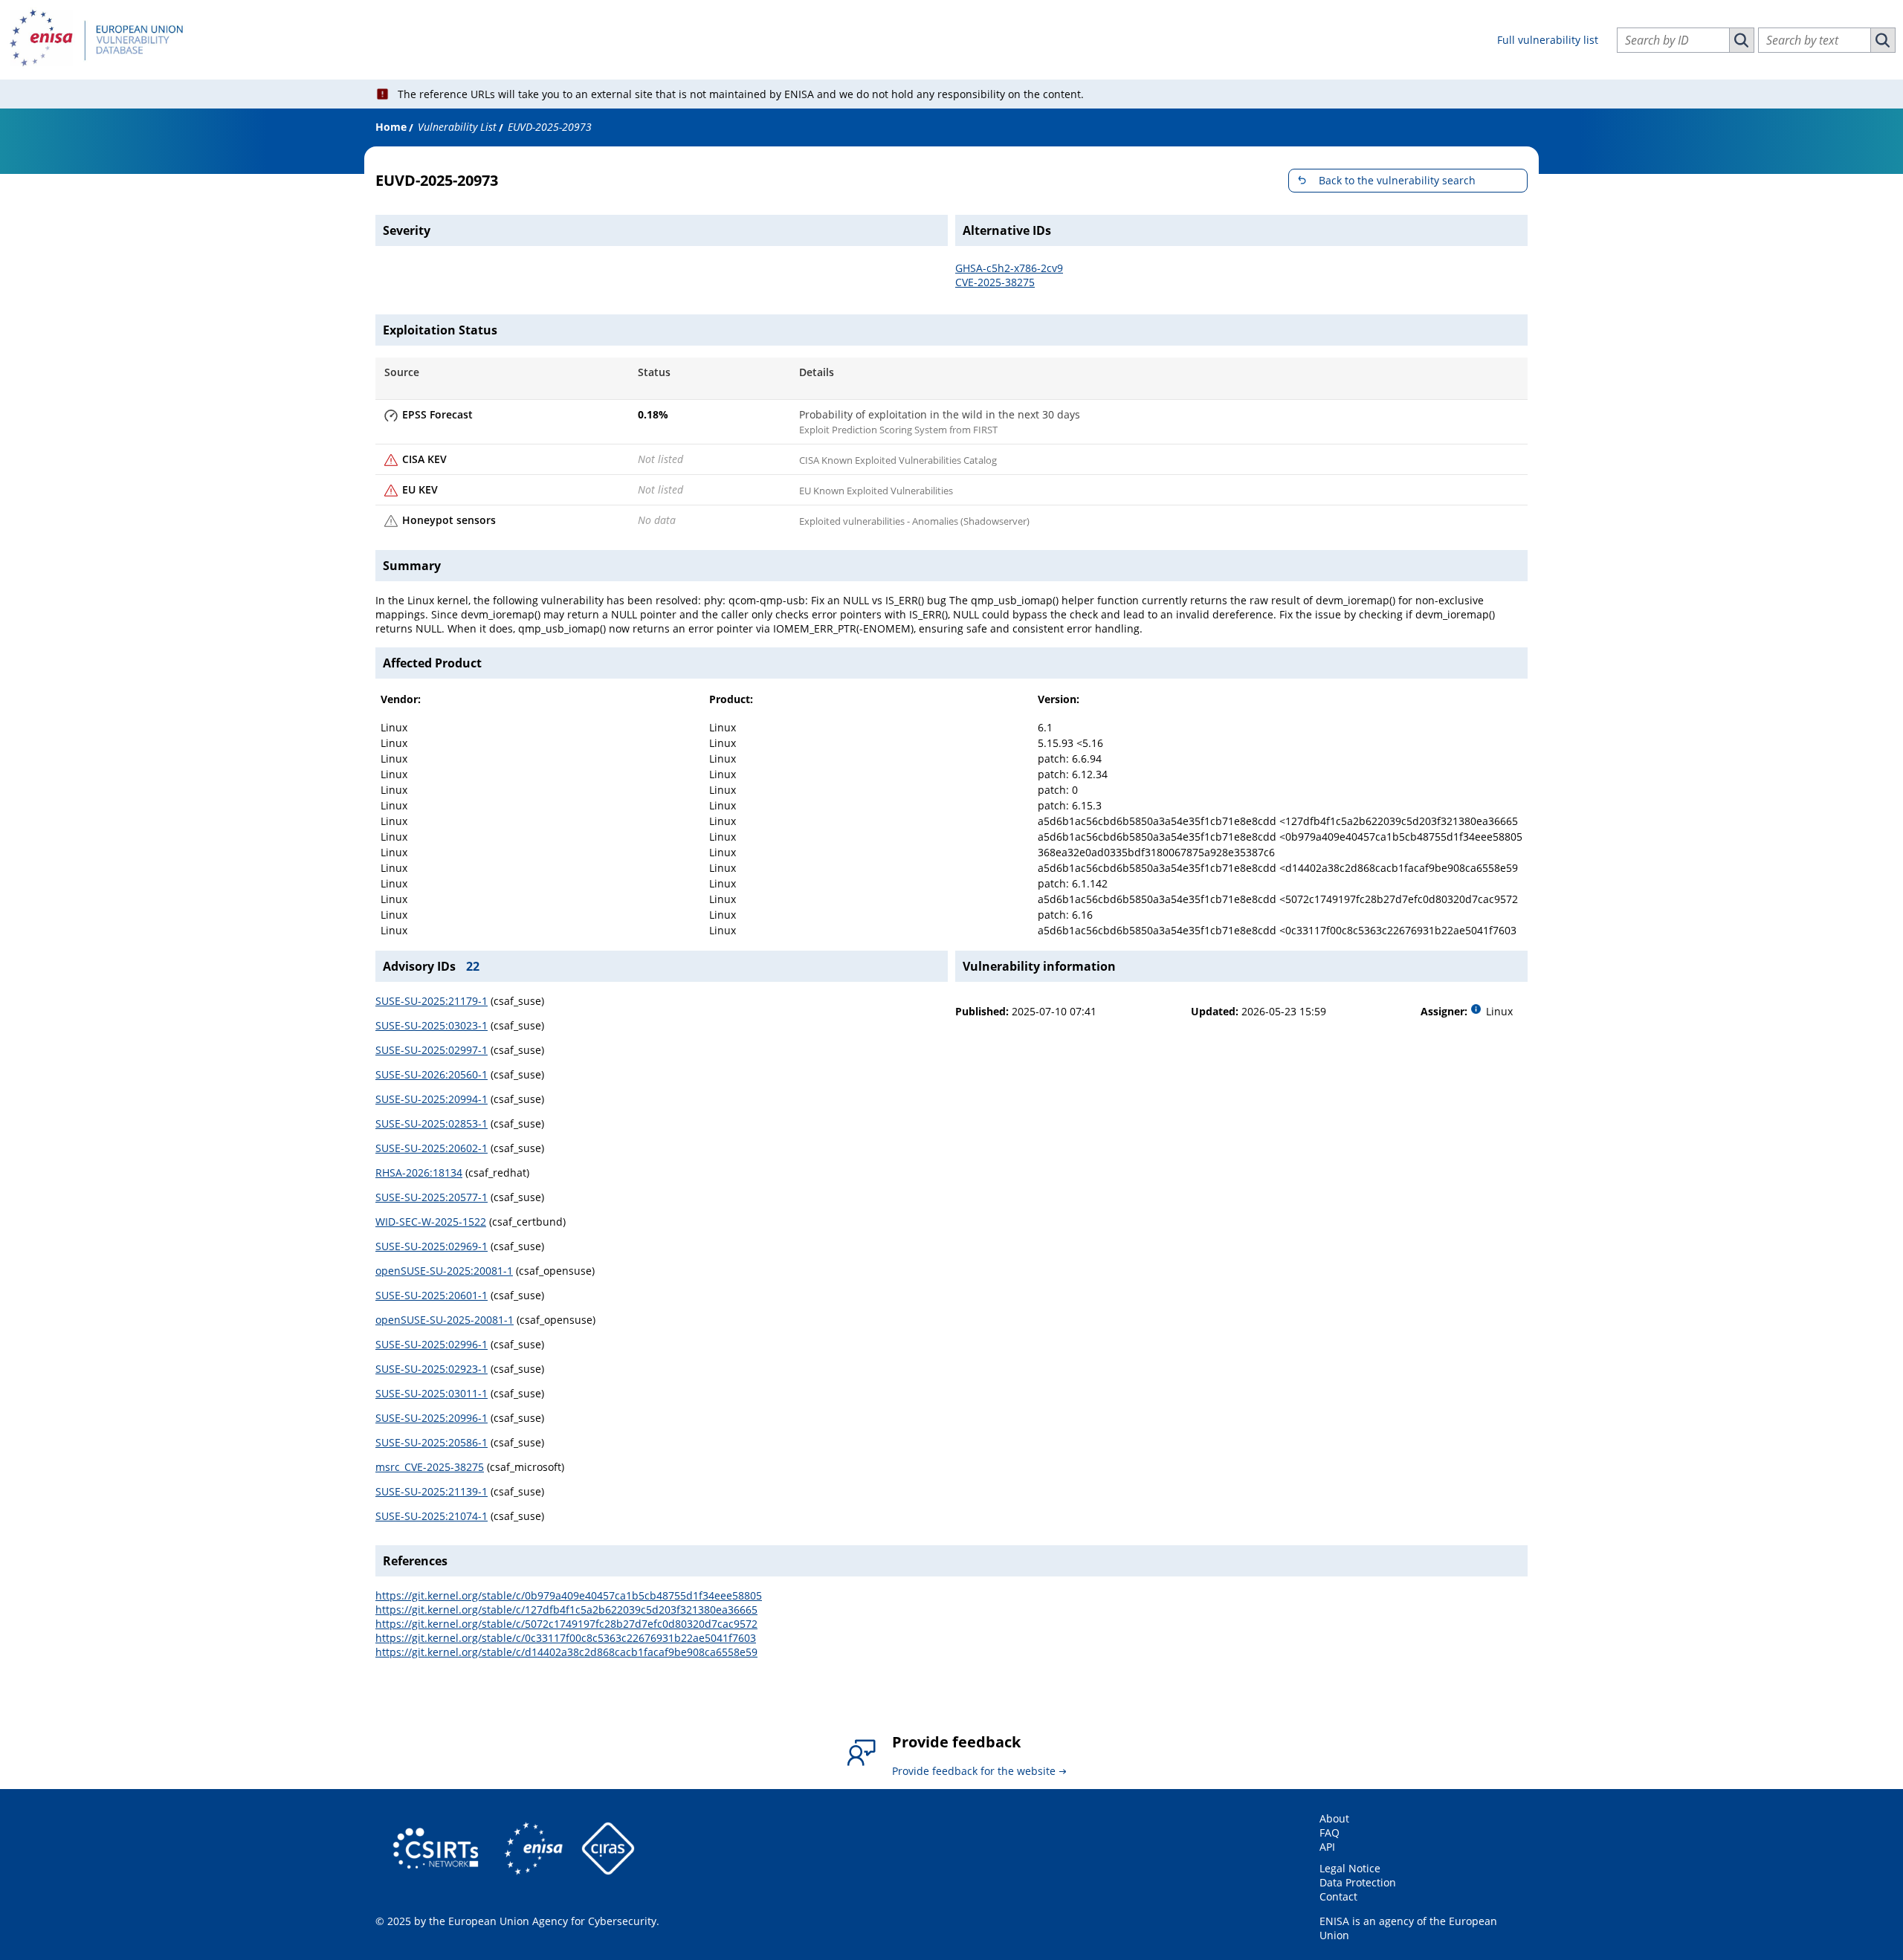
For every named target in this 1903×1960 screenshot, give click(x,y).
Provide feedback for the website (974, 1771)
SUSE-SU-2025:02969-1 (432, 1246)
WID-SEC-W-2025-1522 (431, 1222)
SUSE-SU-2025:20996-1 (432, 1418)
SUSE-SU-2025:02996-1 (432, 1344)
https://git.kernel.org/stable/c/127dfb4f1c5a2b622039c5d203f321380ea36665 (566, 1610)
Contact (1338, 1896)
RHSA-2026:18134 (419, 1173)
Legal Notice (1350, 1868)
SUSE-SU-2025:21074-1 (432, 1516)
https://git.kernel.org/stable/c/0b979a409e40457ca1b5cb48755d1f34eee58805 (569, 1595)
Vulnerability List (457, 127)
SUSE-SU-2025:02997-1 (432, 1050)
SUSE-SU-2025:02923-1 (432, 1369)
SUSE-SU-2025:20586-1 (432, 1442)
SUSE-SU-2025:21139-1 (432, 1491)
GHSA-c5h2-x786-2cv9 (1009, 268)
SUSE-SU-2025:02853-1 (432, 1123)
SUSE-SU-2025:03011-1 (432, 1393)
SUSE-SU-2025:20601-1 (432, 1295)
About (1334, 1818)
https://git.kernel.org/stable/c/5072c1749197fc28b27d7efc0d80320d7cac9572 (566, 1624)
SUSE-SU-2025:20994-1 (432, 1099)
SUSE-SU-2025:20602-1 (432, 1148)
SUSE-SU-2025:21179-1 (432, 1001)
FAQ (1329, 1833)
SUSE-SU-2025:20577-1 (432, 1197)
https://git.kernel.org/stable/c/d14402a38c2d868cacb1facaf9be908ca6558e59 (566, 1652)
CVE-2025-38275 (995, 282)
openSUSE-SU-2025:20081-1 (444, 1271)
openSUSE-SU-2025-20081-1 (445, 1320)
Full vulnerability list (1548, 40)
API (1327, 1847)
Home (391, 127)
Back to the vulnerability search (1397, 180)
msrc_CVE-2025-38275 (430, 1467)
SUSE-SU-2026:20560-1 (432, 1074)
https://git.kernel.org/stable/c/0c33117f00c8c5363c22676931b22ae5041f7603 (566, 1638)
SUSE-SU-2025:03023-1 (432, 1025)
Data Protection (1358, 1882)
